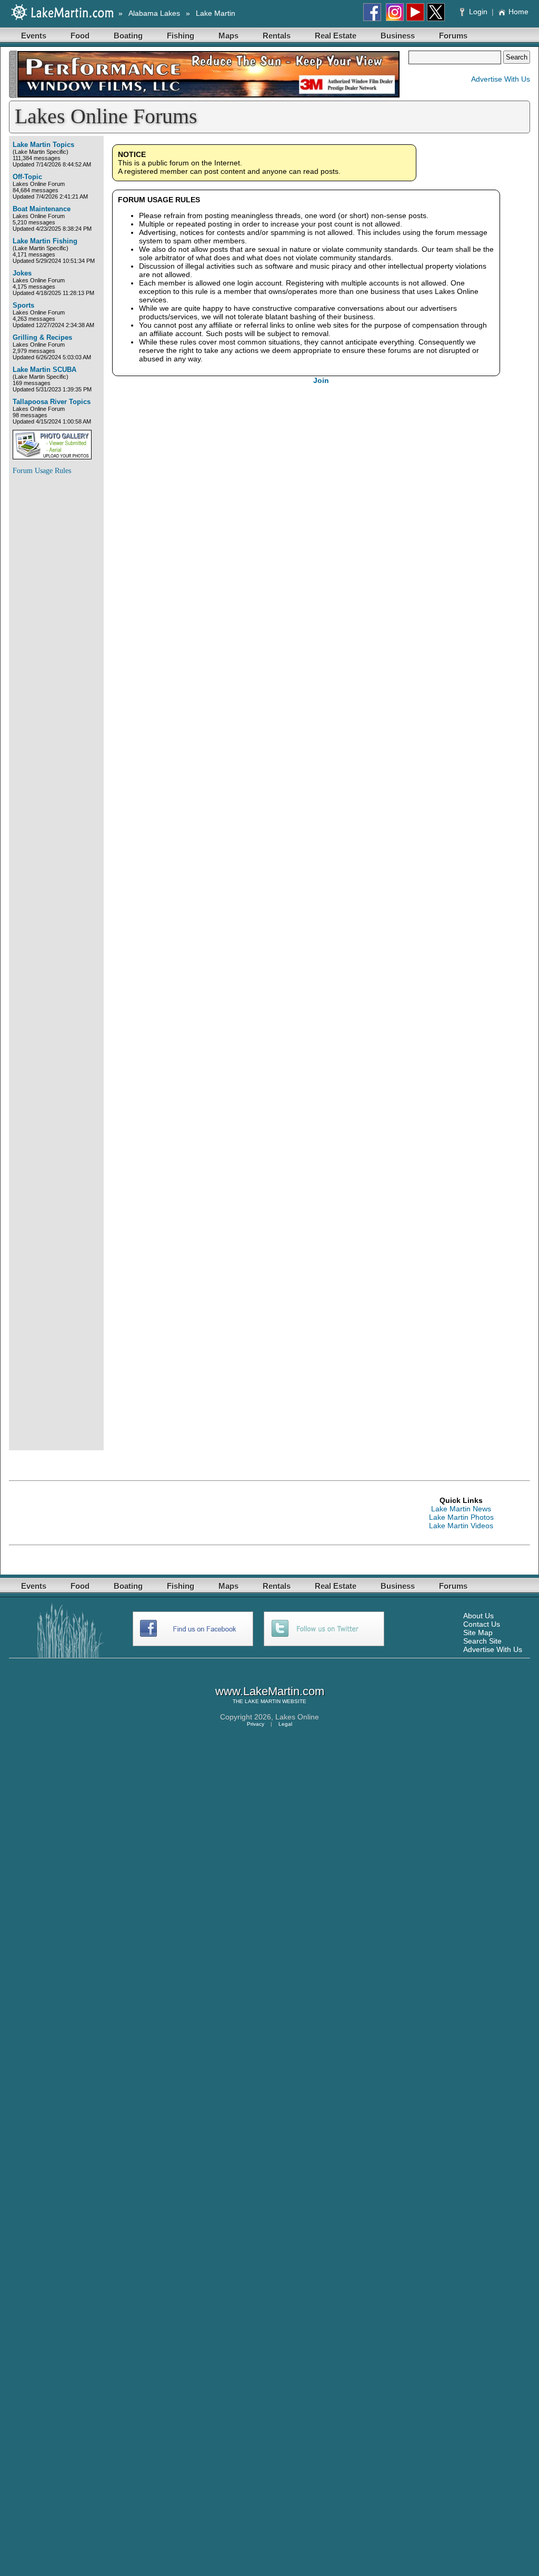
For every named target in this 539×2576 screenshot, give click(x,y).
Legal (285, 1724)
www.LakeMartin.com (270, 1691)
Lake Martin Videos (461, 1526)
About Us (478, 1616)
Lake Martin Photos (461, 1517)
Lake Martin (216, 13)
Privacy (256, 1724)
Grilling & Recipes (42, 337)
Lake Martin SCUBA (44, 370)
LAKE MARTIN (263, 1701)
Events (34, 36)
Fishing (181, 36)
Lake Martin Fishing (45, 241)
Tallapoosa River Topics (52, 402)
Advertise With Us (501, 79)
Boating (128, 36)
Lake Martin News (461, 1509)
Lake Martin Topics (43, 145)
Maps (228, 36)
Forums (453, 36)
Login (478, 12)
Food (80, 36)
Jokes (22, 273)
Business (398, 36)
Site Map (478, 1633)
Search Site (482, 1641)
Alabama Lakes (154, 13)
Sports (23, 305)
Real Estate (336, 36)
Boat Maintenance (42, 209)
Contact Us (482, 1624)
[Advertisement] (55, 642)
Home (518, 12)
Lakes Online (297, 1717)
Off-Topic (27, 177)
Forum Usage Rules (42, 471)
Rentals (277, 36)
